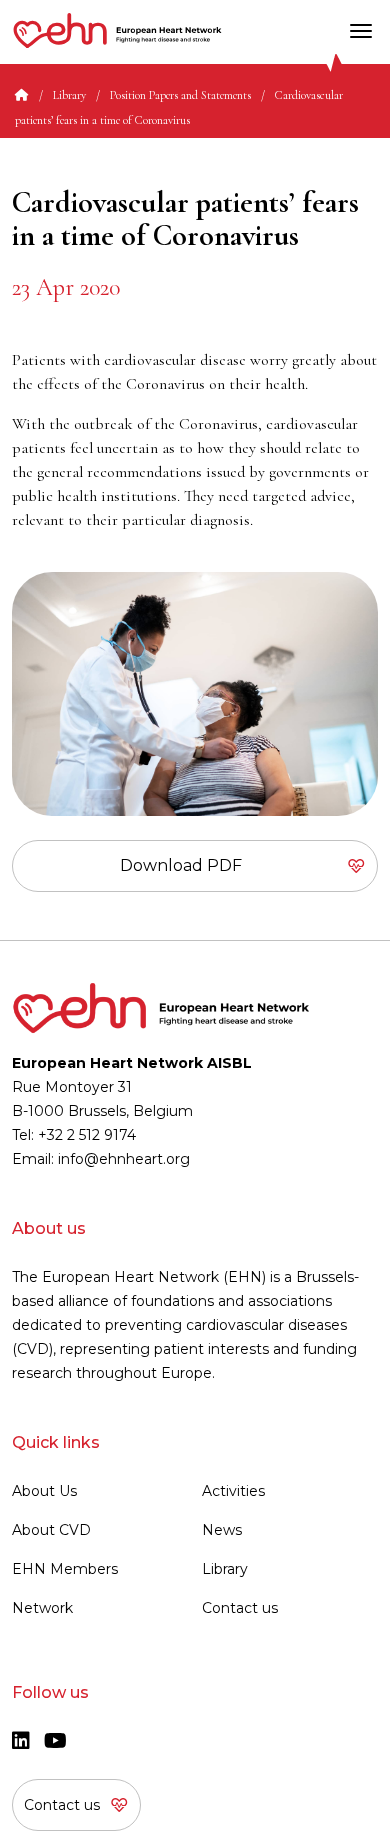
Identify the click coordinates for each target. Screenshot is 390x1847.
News (222, 1530)
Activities (233, 1491)
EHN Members (65, 1569)
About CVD (51, 1530)
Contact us (240, 1608)
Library (69, 95)
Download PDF (181, 865)
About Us (44, 1491)
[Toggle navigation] (361, 31)
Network (42, 1608)
